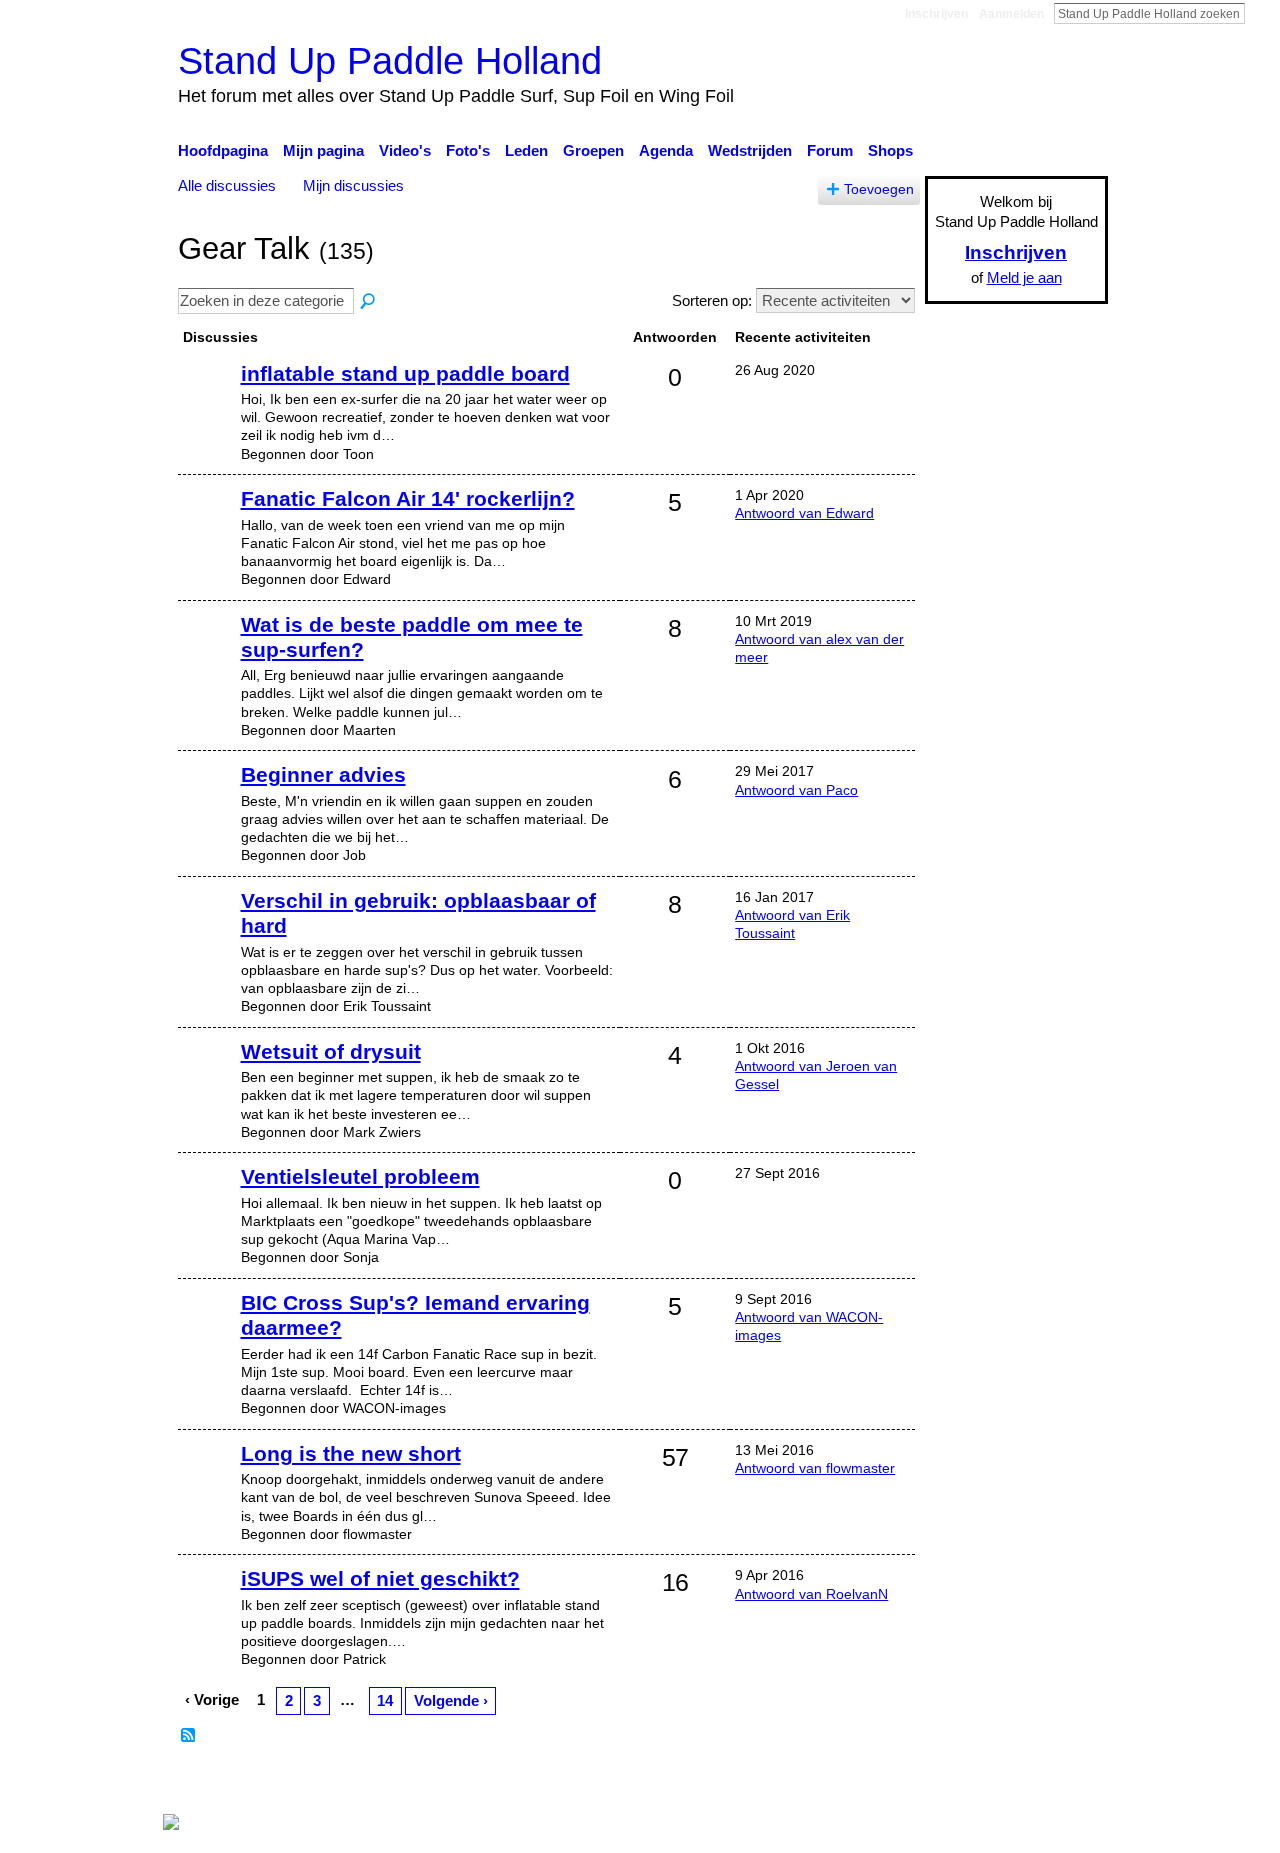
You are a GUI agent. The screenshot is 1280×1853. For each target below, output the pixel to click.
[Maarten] (207, 655)
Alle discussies (227, 185)
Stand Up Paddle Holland (390, 60)
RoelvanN (362, 1783)
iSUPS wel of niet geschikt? (380, 1578)
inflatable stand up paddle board (405, 373)
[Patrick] (207, 1609)
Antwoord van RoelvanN (811, 1594)
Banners (708, 1783)
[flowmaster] (207, 1484)
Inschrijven (936, 14)
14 (385, 1700)
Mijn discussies (353, 185)
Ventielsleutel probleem (360, 1176)
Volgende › (451, 1700)
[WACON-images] (207, 1333)
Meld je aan (1024, 277)
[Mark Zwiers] (207, 1082)
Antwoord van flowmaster (815, 1468)
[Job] (207, 805)
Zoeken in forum (369, 302)
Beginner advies (323, 774)
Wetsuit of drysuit (331, 1051)
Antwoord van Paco (796, 790)
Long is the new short (351, 1453)
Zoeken (1261, 13)
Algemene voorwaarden (1030, 1783)
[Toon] (207, 404)
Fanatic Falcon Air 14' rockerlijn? (408, 498)
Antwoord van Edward (804, 513)
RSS (189, 1736)
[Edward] (207, 529)
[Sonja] (207, 1207)
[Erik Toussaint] (207, 931)
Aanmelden (1011, 14)
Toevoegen (879, 189)
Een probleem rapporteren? (845, 1783)
